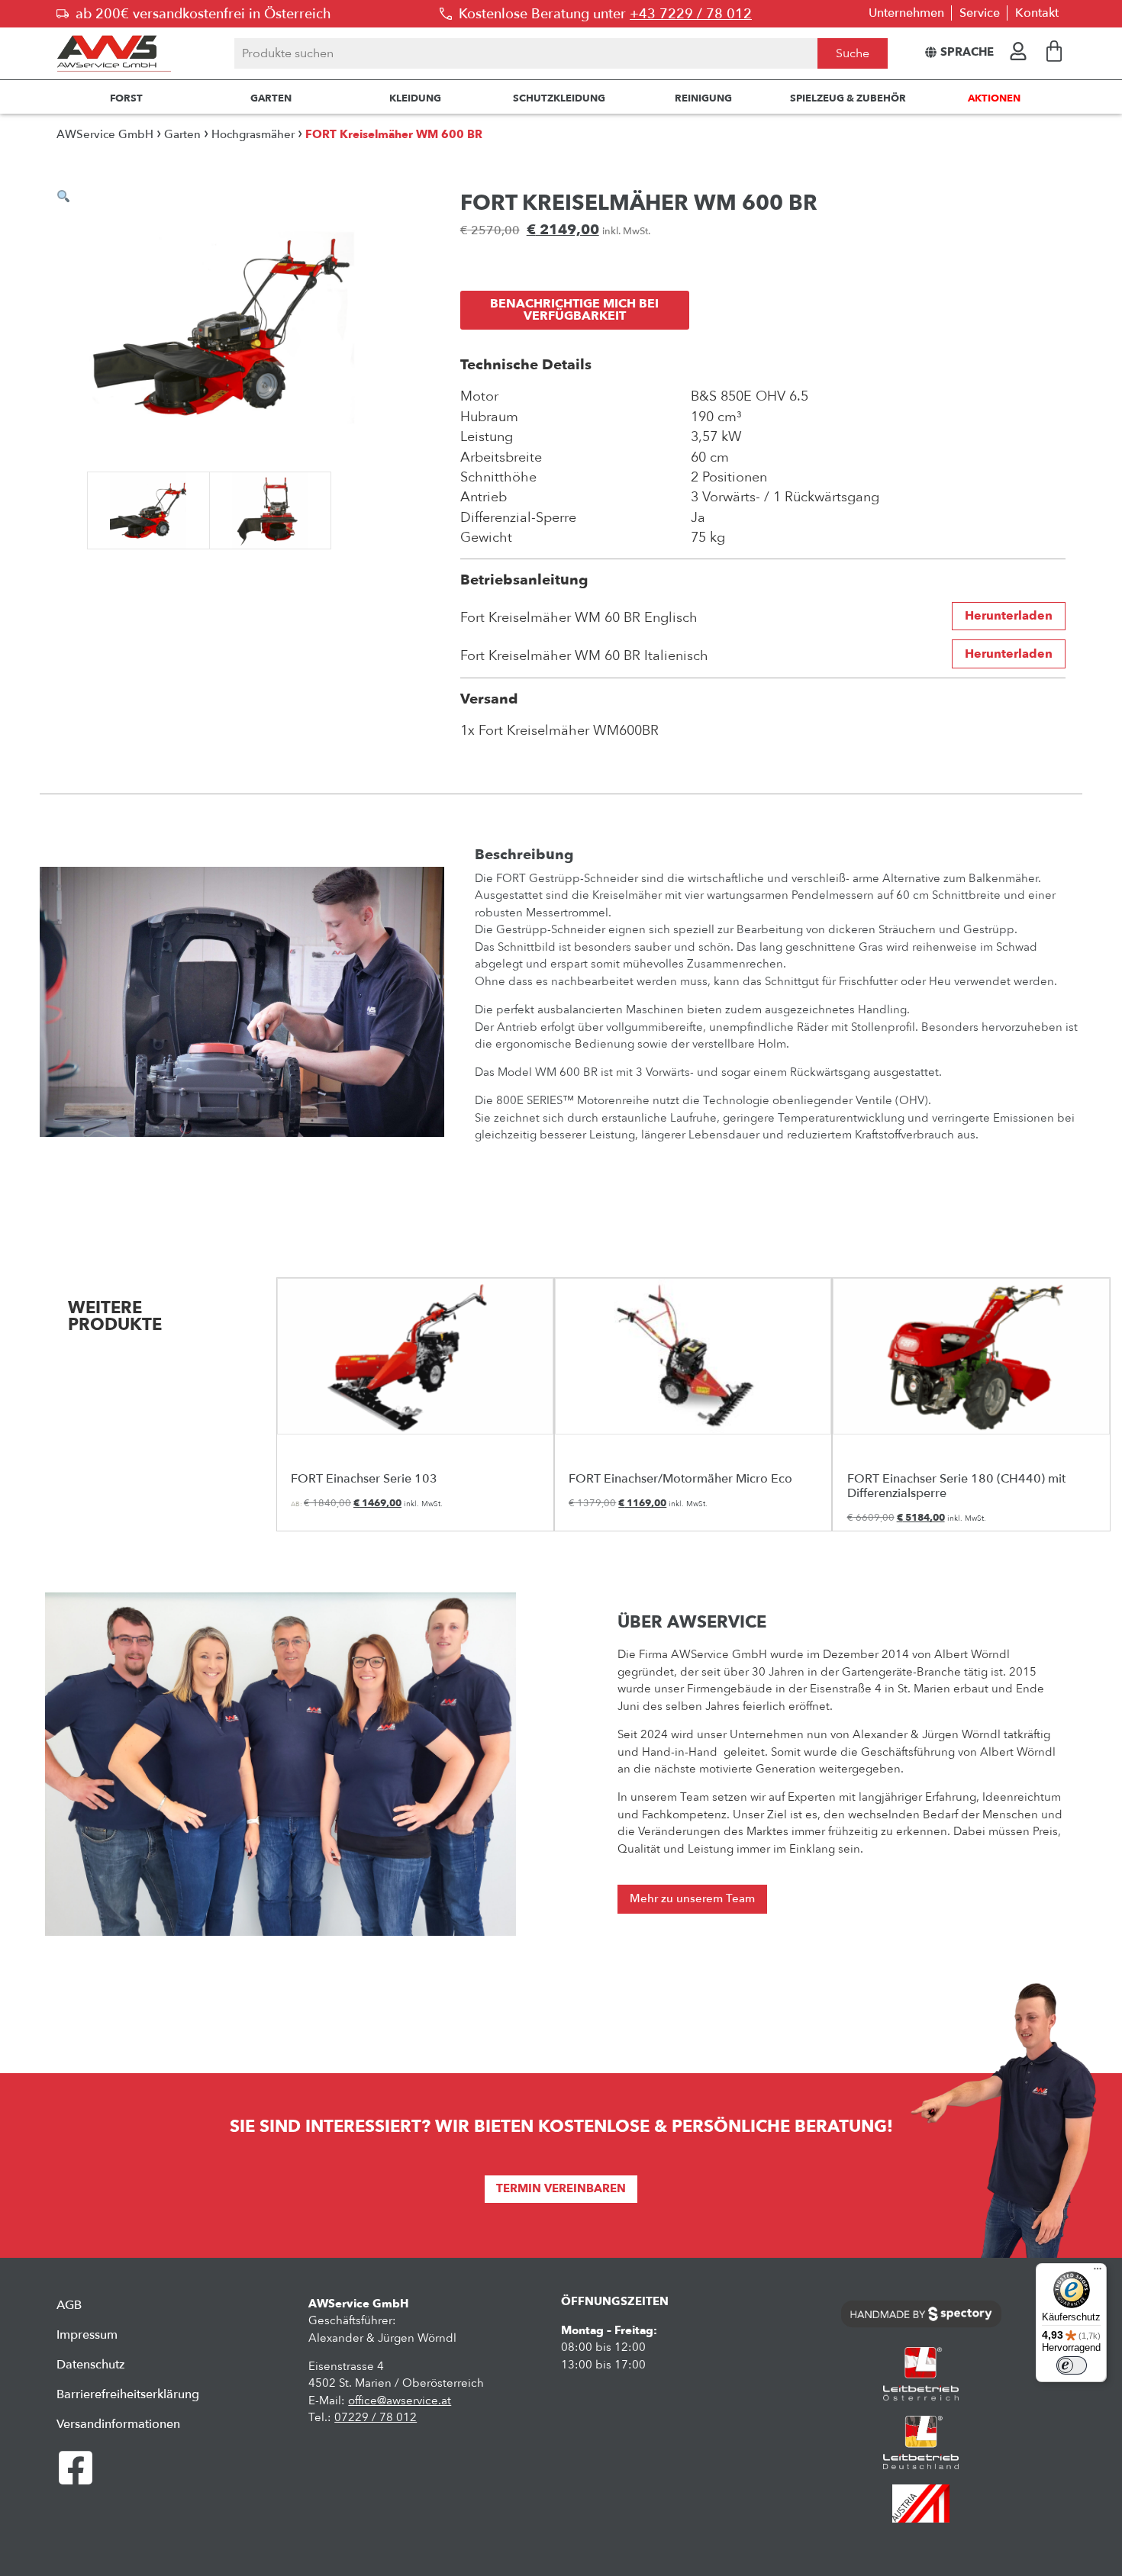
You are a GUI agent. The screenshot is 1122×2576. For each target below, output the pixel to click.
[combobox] (526, 53)
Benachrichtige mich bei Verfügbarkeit (574, 310)
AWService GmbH (105, 135)
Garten (182, 135)
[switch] (1072, 2365)
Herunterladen (1009, 616)
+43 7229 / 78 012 (691, 14)
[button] (63, 196)
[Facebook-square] (76, 2468)
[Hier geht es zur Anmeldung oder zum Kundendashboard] (1018, 51)
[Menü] (1098, 2272)
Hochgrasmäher (253, 135)
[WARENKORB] (1054, 51)
